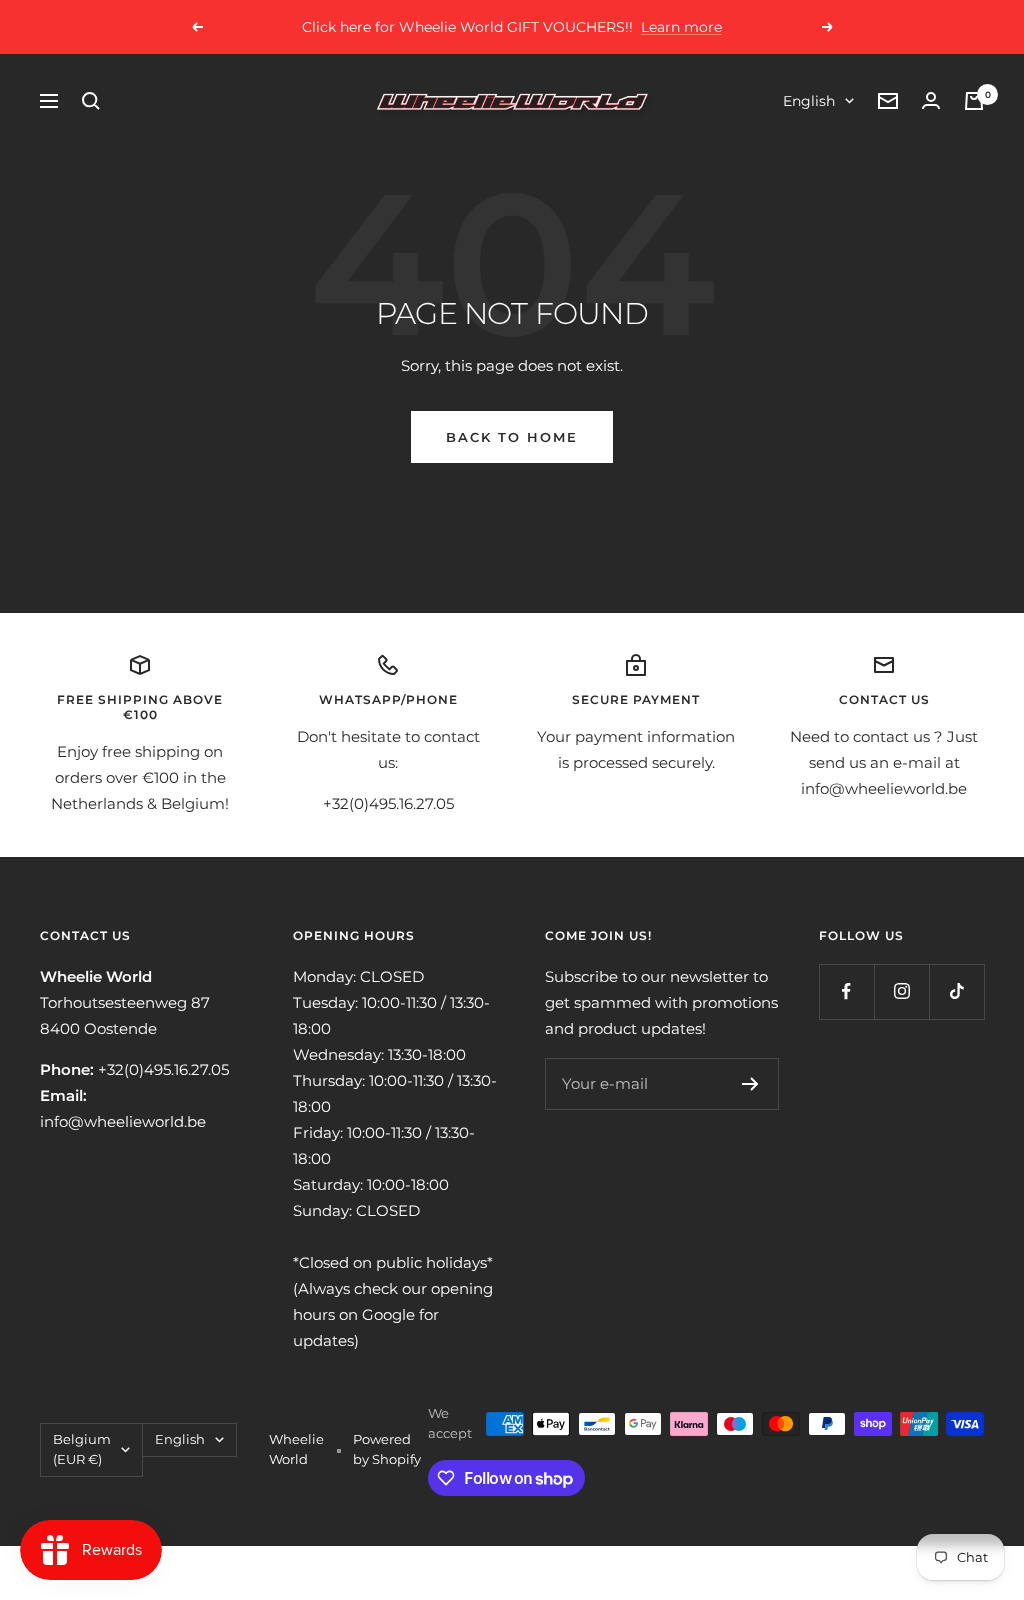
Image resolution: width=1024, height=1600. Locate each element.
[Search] (91, 101)
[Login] (931, 100)
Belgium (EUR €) (82, 1449)
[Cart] (974, 101)
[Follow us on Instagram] (901, 991)
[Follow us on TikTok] (956, 991)
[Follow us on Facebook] (846, 991)
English (809, 101)
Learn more (681, 27)
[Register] (750, 1084)
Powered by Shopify (387, 1449)
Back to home (512, 437)
